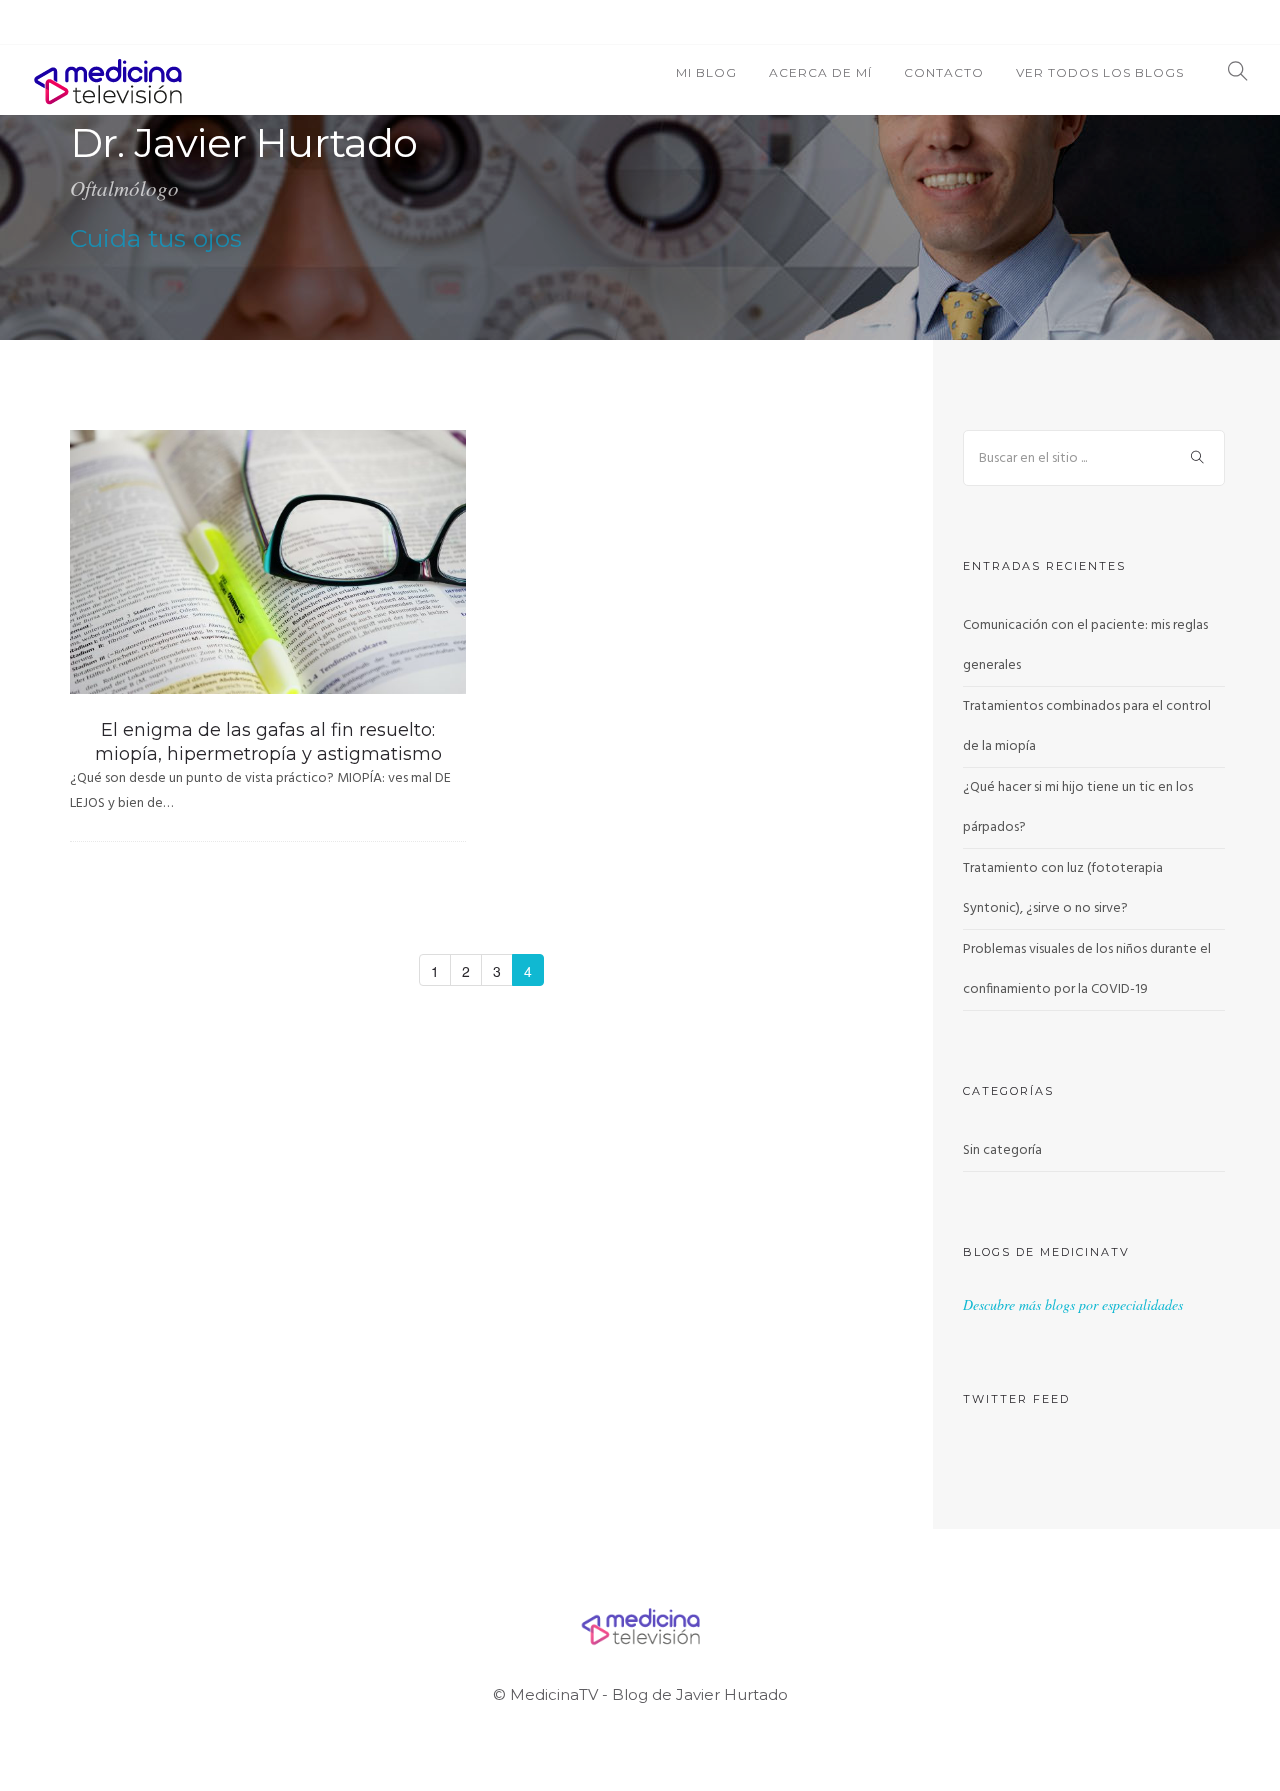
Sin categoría (1002, 1150)
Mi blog (706, 72)
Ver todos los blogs (1100, 72)
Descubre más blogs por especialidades (1073, 1304)
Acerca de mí (820, 72)
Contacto (944, 72)
